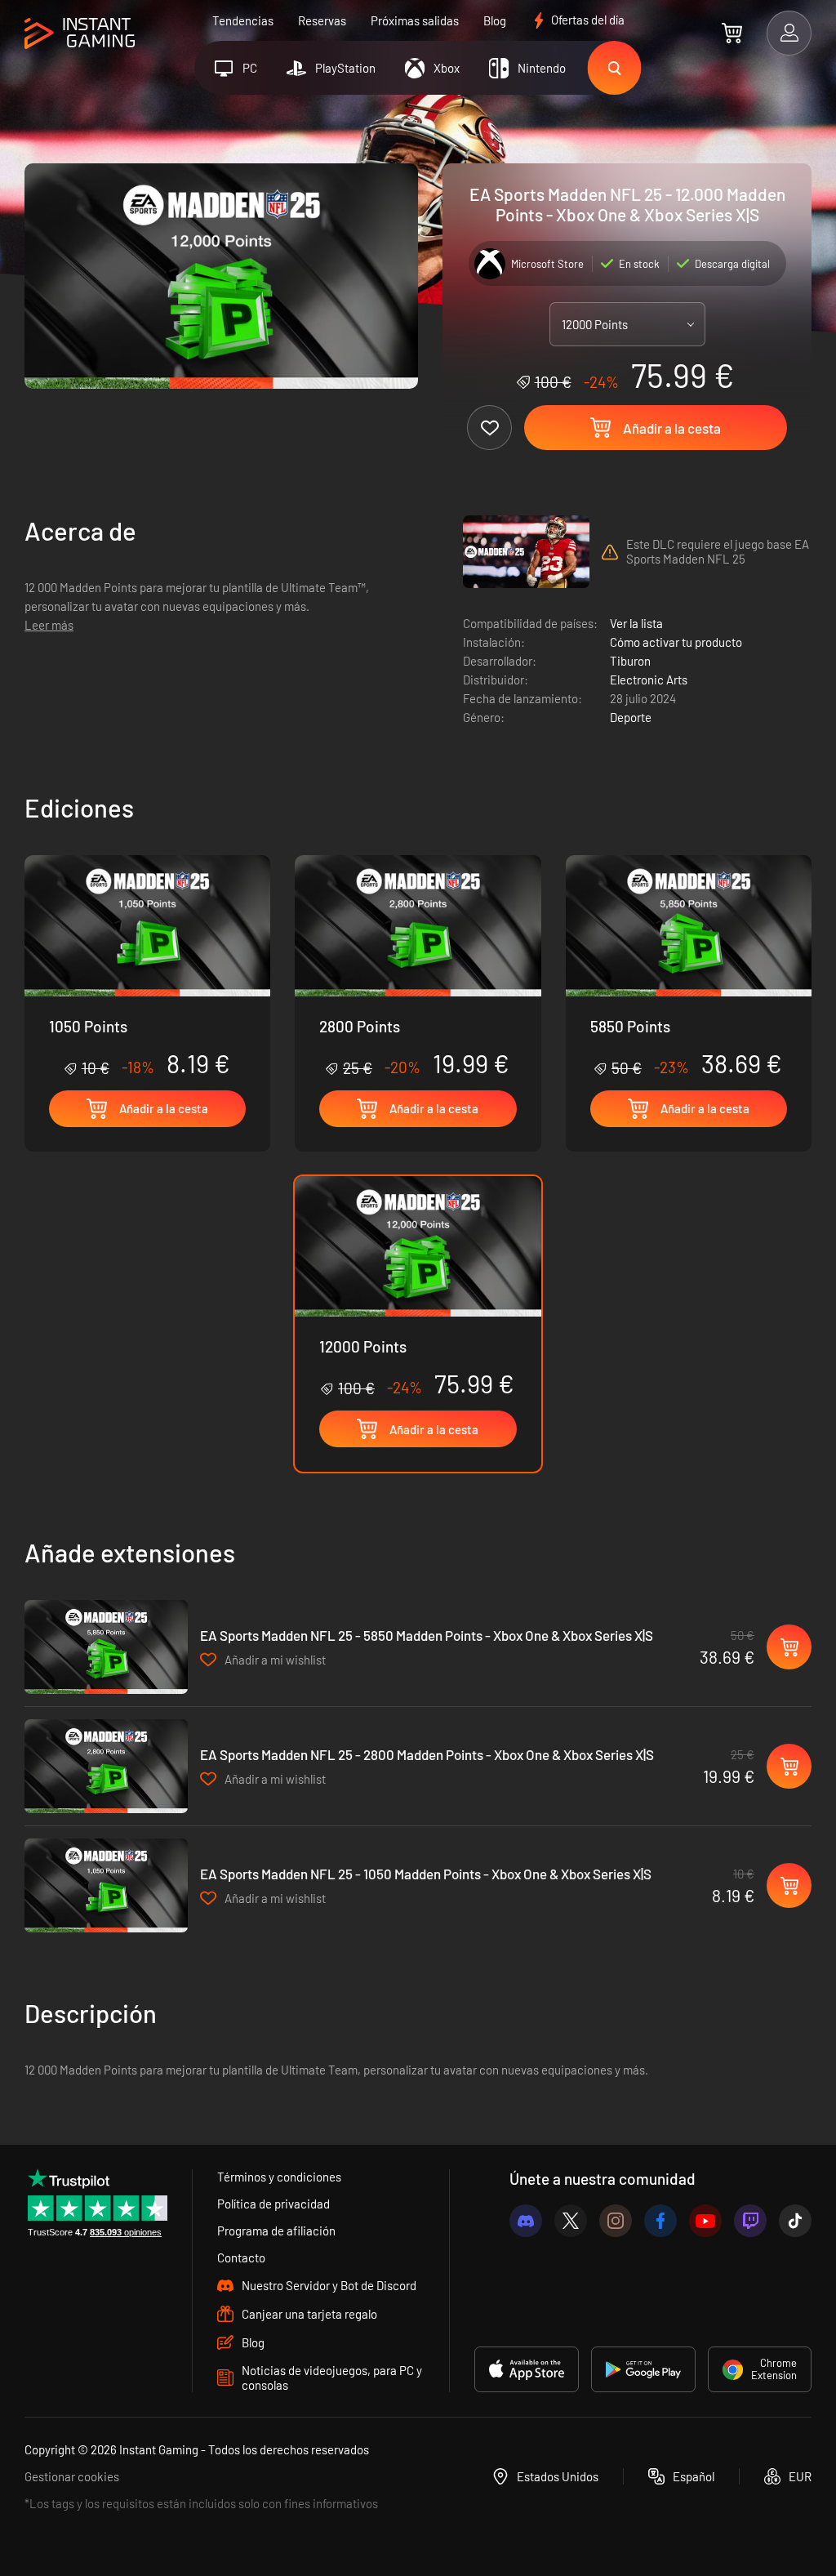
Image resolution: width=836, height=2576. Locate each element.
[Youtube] (705, 2221)
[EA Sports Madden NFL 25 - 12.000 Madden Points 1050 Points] (147, 967)
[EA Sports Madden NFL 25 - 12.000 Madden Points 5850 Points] (689, 967)
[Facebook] (660, 2221)
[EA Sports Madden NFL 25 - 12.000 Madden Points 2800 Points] (418, 967)
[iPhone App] (527, 2369)
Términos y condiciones (279, 2177)
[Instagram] (616, 2221)
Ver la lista (636, 623)
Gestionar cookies (72, 2476)
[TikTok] (795, 2221)
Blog (495, 20)
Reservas (322, 20)
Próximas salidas (415, 20)
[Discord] (526, 2221)
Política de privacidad (273, 2204)
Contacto (241, 2257)
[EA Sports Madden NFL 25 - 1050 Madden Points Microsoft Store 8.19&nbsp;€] (106, 1885)
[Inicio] (80, 34)
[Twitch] (750, 2221)
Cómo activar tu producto (676, 642)
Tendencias (243, 20)
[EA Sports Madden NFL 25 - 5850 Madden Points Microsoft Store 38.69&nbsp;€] (106, 1647)
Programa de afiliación (276, 2231)
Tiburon (630, 661)
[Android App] (643, 2369)
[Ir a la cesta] (732, 33)
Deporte (631, 717)
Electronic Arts (649, 680)
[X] (571, 2221)
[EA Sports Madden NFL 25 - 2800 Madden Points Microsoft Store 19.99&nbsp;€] (106, 1766)
